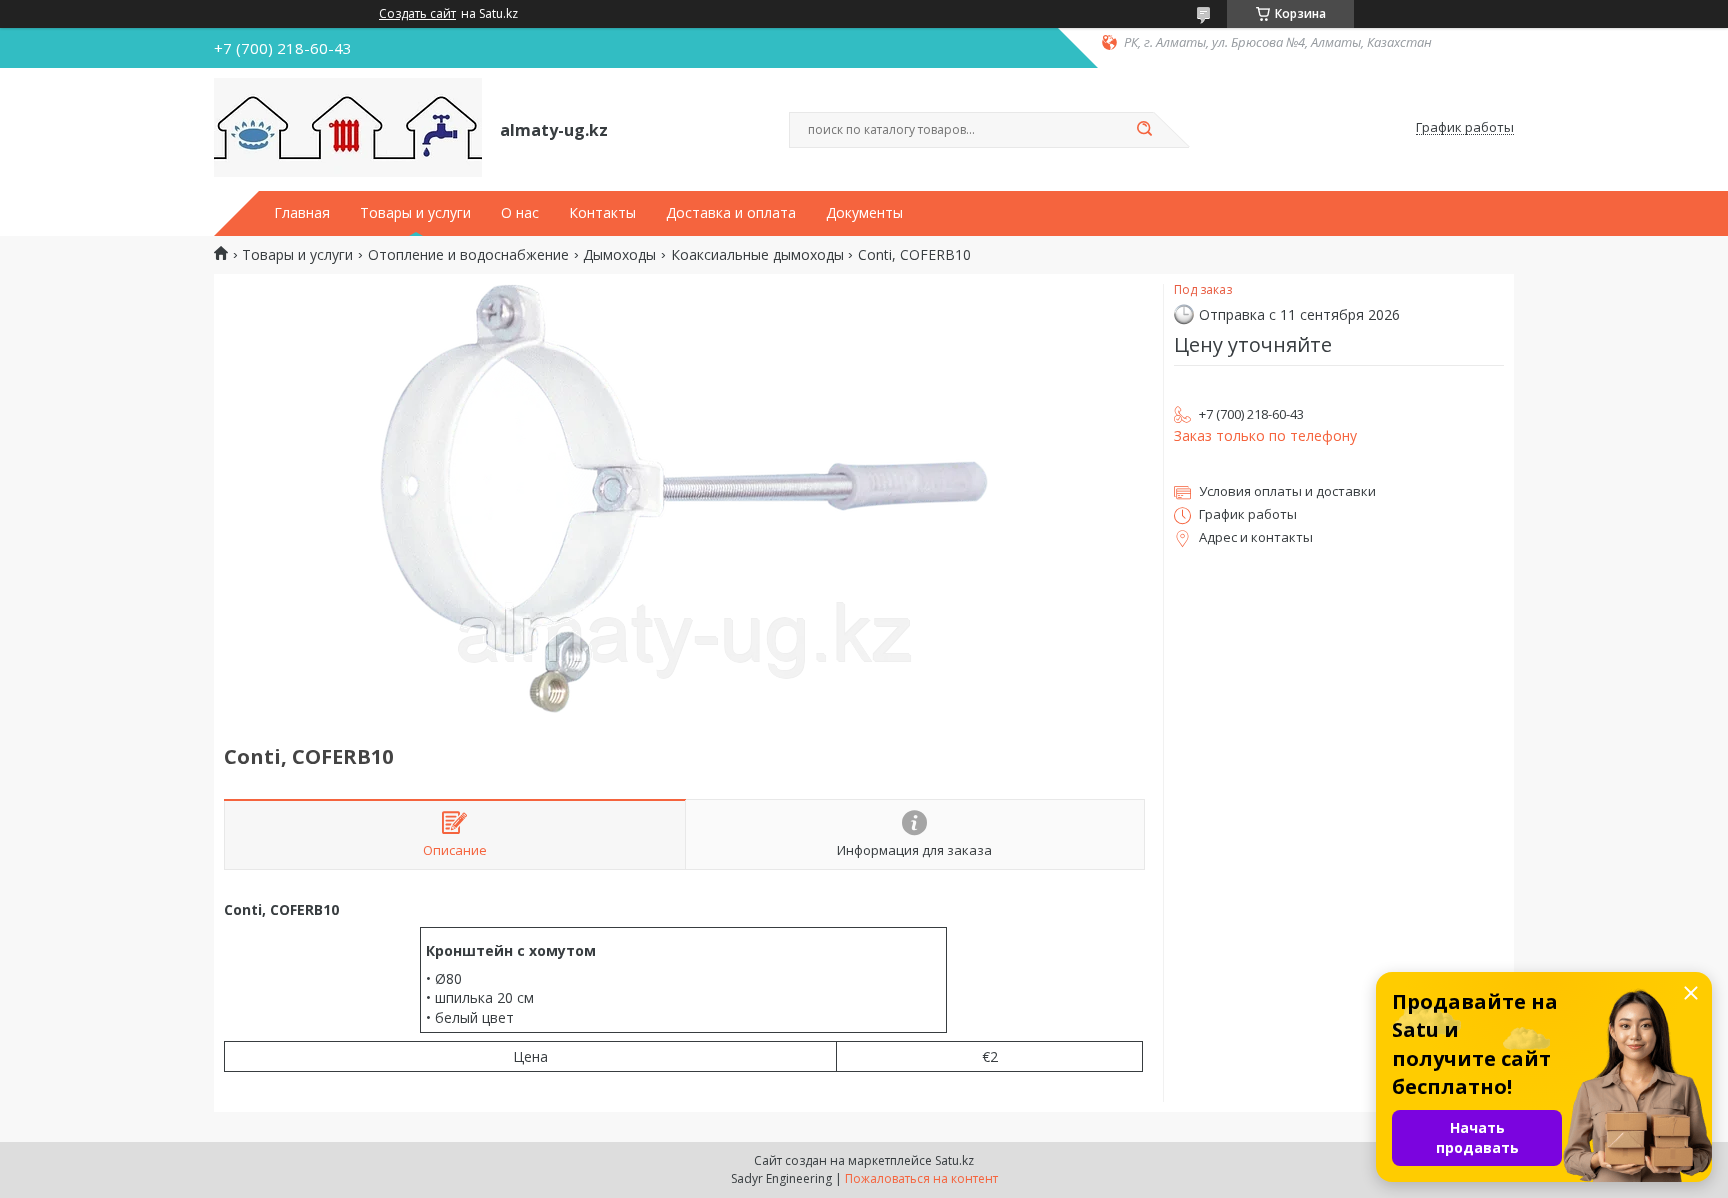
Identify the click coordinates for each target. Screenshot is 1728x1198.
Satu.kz (954, 1160)
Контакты (602, 213)
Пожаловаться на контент (921, 1178)
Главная (302, 213)
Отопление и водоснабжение (468, 255)
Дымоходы (619, 255)
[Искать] (1144, 130)
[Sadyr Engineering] (348, 128)
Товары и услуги (415, 213)
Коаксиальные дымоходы (757, 255)
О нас (520, 213)
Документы (864, 213)
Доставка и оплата (731, 213)
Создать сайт (417, 14)
